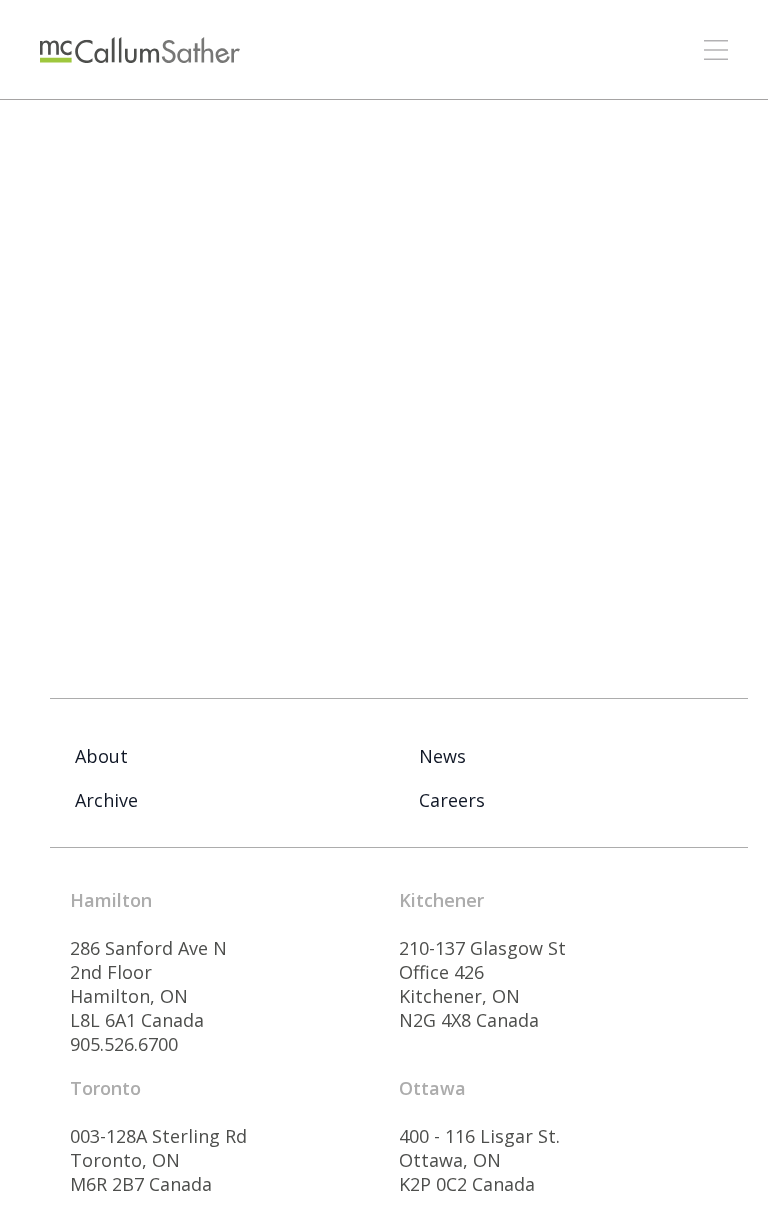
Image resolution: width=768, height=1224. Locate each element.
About (101, 756)
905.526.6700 (124, 1044)
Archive (106, 800)
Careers (452, 800)
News (442, 756)
